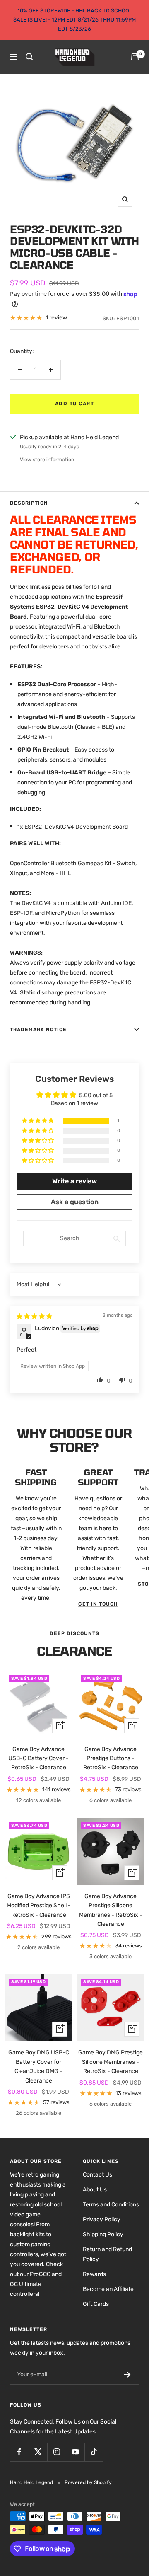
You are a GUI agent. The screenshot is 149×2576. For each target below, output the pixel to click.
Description (29, 503)
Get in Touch (98, 1604)
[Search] (29, 57)
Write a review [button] (74, 1181)
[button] (38, 1121)
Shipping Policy (103, 2234)
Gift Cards (96, 2304)
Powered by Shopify (88, 2482)
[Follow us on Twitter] (38, 2452)
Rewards (94, 2274)
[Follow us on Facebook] (19, 2452)
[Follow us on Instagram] (56, 2452)
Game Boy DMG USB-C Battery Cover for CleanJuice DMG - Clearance (39, 2066)
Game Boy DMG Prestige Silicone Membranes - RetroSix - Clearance (111, 2062)
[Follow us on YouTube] (75, 2452)
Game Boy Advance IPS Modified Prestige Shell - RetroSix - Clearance (39, 1906)
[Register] (127, 2375)
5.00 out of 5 (96, 1095)
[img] (34, 1317)
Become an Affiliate (108, 2289)
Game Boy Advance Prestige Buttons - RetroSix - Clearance (111, 1758)
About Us (95, 2190)
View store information (47, 460)
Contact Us (97, 2175)
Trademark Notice (38, 1030)
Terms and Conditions (111, 2205)
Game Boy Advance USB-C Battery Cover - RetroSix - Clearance (38, 1758)
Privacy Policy (102, 2219)
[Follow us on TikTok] (94, 2452)
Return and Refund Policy (107, 2254)
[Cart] (135, 57)
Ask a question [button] (75, 1202)
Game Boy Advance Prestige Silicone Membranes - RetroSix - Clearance (111, 1910)
